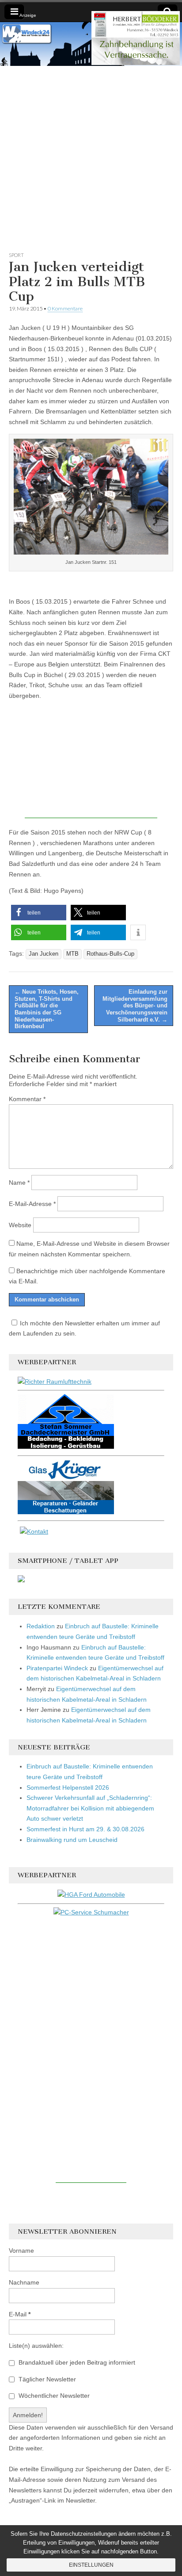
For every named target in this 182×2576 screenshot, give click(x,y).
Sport (16, 255)
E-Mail (20, 2314)
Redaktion (41, 1626)
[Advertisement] (91, 157)
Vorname (21, 2251)
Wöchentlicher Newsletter (53, 2396)
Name (19, 1183)
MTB (72, 954)
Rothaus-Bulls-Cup (110, 954)
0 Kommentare (65, 308)
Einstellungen (91, 2565)
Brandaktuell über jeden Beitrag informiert (76, 2362)
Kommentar (27, 1099)
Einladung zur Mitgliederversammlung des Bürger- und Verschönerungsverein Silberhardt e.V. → (135, 1005)
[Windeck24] (91, 44)
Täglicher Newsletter (46, 2379)
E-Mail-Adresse (32, 1204)
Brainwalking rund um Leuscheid (72, 1840)
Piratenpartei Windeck (57, 1668)
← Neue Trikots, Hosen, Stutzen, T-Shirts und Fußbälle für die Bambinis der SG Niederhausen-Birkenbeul (47, 1009)
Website (20, 1225)
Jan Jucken (44, 954)
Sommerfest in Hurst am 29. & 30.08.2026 (85, 1829)
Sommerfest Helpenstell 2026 (68, 1788)
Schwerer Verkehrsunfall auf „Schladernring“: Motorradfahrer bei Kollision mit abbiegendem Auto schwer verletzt (90, 1808)
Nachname (24, 2282)
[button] (39, 913)
